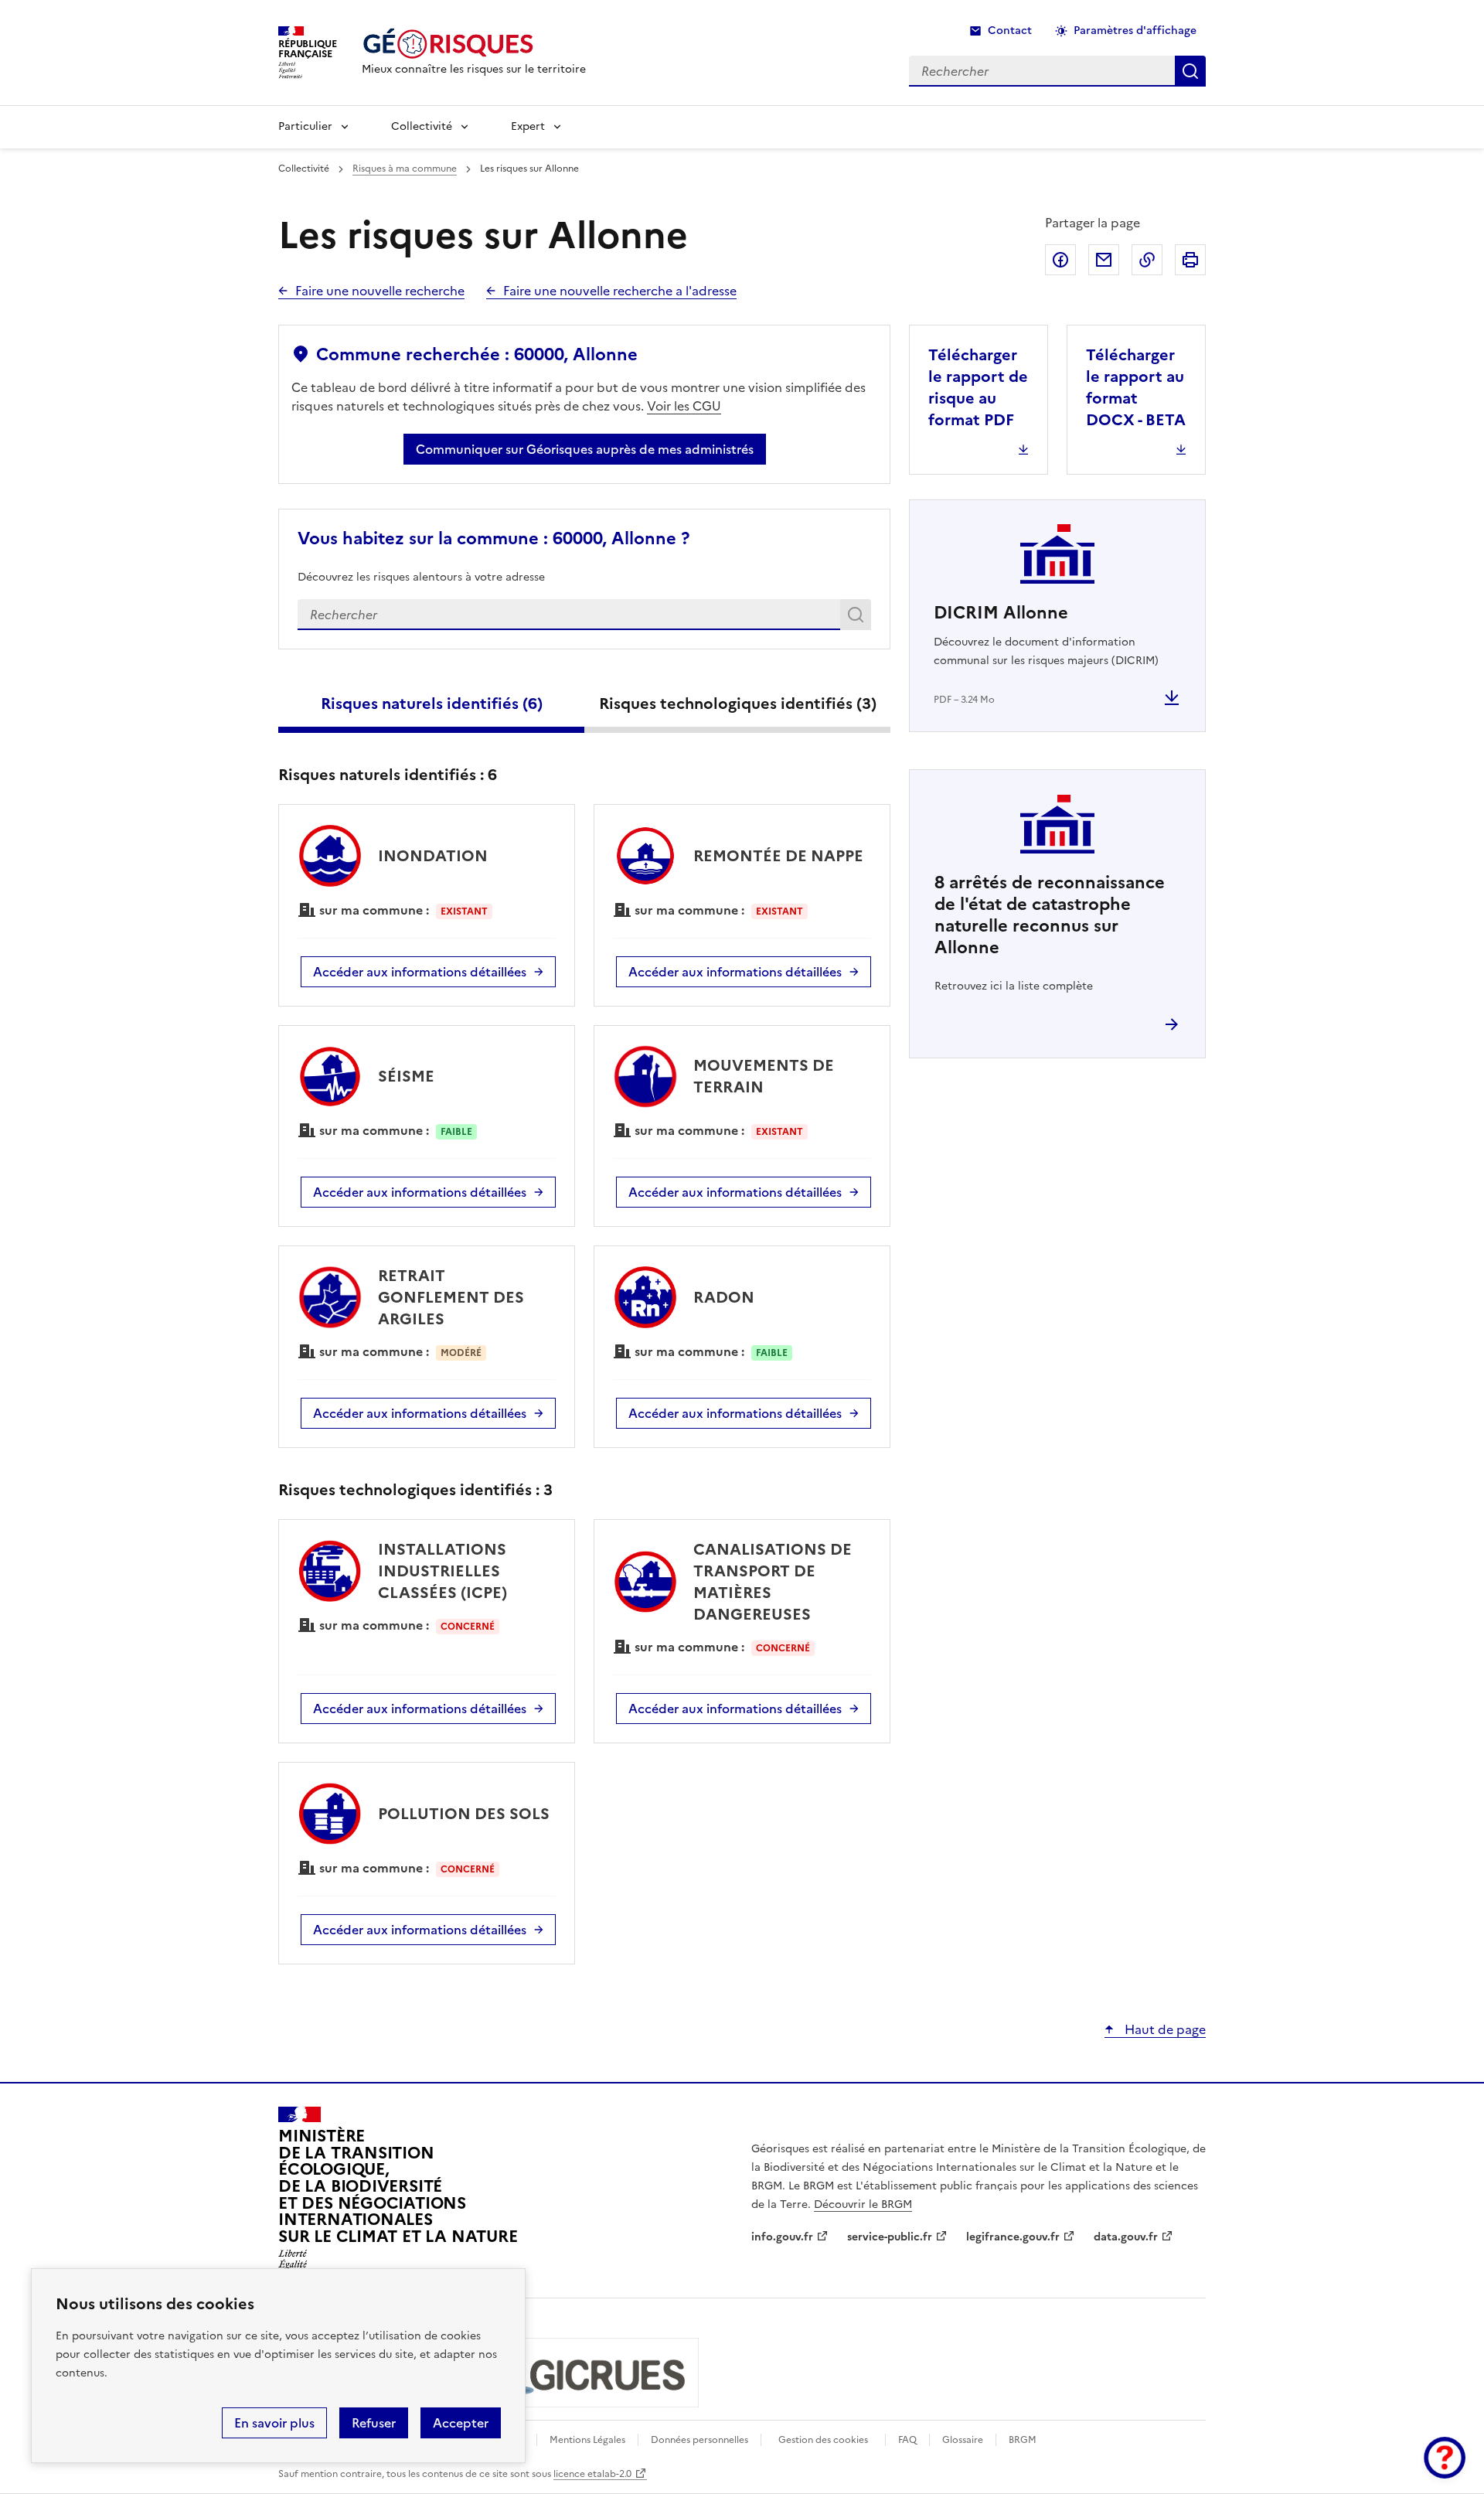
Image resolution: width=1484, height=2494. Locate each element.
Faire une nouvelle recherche (380, 291)
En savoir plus (274, 2423)
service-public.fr (890, 2237)
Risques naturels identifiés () (432, 704)
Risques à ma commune (405, 169)
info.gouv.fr (782, 2237)
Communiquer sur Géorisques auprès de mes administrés (585, 449)
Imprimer (1190, 260)
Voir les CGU (684, 406)
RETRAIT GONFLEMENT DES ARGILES (451, 1297)
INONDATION (433, 856)
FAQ (907, 2440)
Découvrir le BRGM (863, 2204)
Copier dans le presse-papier (1147, 260)
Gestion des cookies (823, 2440)
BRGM (1023, 2440)
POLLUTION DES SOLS (464, 1814)
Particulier (305, 126)
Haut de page (1164, 2029)
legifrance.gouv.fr (1013, 2237)
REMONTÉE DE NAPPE (778, 856)
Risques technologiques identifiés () (738, 704)
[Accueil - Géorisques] (474, 44)
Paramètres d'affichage (1135, 31)
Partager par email (1104, 260)
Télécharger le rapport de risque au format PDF (978, 387)
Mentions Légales (587, 2440)
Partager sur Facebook (1060, 260)
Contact (1010, 31)
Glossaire (963, 2440)
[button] (1445, 2458)
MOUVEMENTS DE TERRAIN (764, 1076)
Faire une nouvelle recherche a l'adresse (620, 291)
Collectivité (422, 126)
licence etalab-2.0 (592, 2474)
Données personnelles (699, 2440)
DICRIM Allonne (1001, 613)
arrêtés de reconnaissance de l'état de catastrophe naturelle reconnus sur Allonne (1050, 915)
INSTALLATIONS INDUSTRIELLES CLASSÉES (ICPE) (442, 1571)
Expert (528, 126)
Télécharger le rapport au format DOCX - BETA (1136, 387)
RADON (724, 1297)
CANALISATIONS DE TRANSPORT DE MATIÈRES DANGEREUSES (773, 1582)
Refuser (374, 2423)
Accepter (461, 2423)
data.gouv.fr (1126, 2237)
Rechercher (858, 618)
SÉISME (406, 1076)
